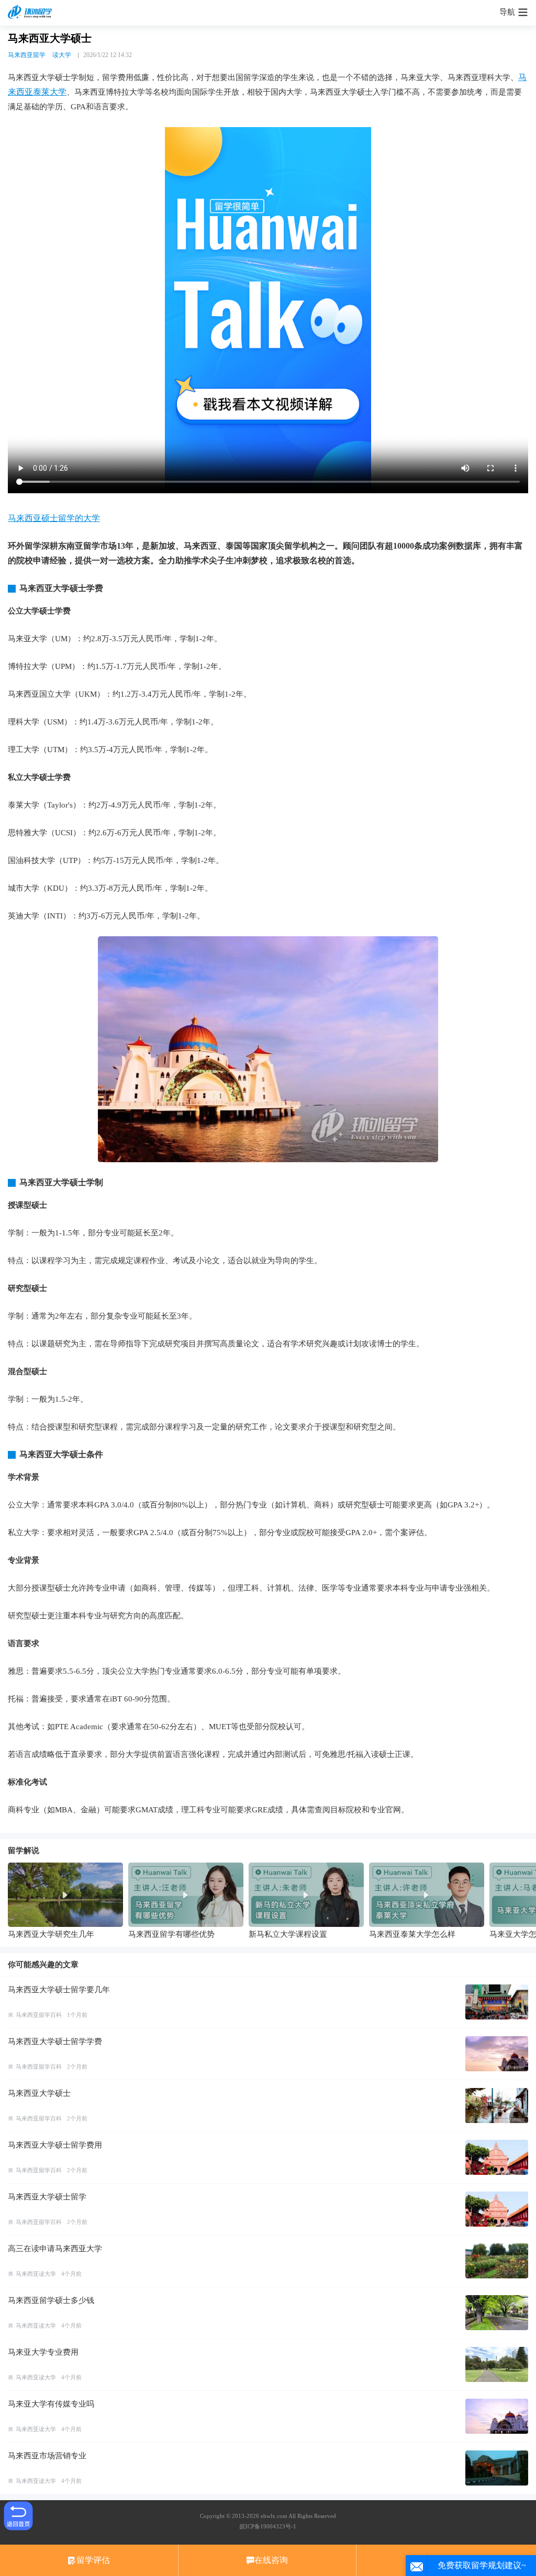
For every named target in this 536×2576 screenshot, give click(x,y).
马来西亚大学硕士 (39, 2093)
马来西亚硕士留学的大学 (54, 518)
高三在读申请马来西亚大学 (55, 2249)
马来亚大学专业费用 (43, 2352)
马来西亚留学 (27, 55)
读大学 (62, 55)
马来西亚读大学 (36, 2274)
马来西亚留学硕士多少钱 (51, 2300)
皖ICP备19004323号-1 (268, 2526)
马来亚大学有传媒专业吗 (51, 2404)
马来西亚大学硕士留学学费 (55, 2041)
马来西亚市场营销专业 (47, 2456)
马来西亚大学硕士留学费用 (55, 2145)
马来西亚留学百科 (39, 2015)
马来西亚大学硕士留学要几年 (59, 1990)
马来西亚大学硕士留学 (47, 2197)
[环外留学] (31, 13)
